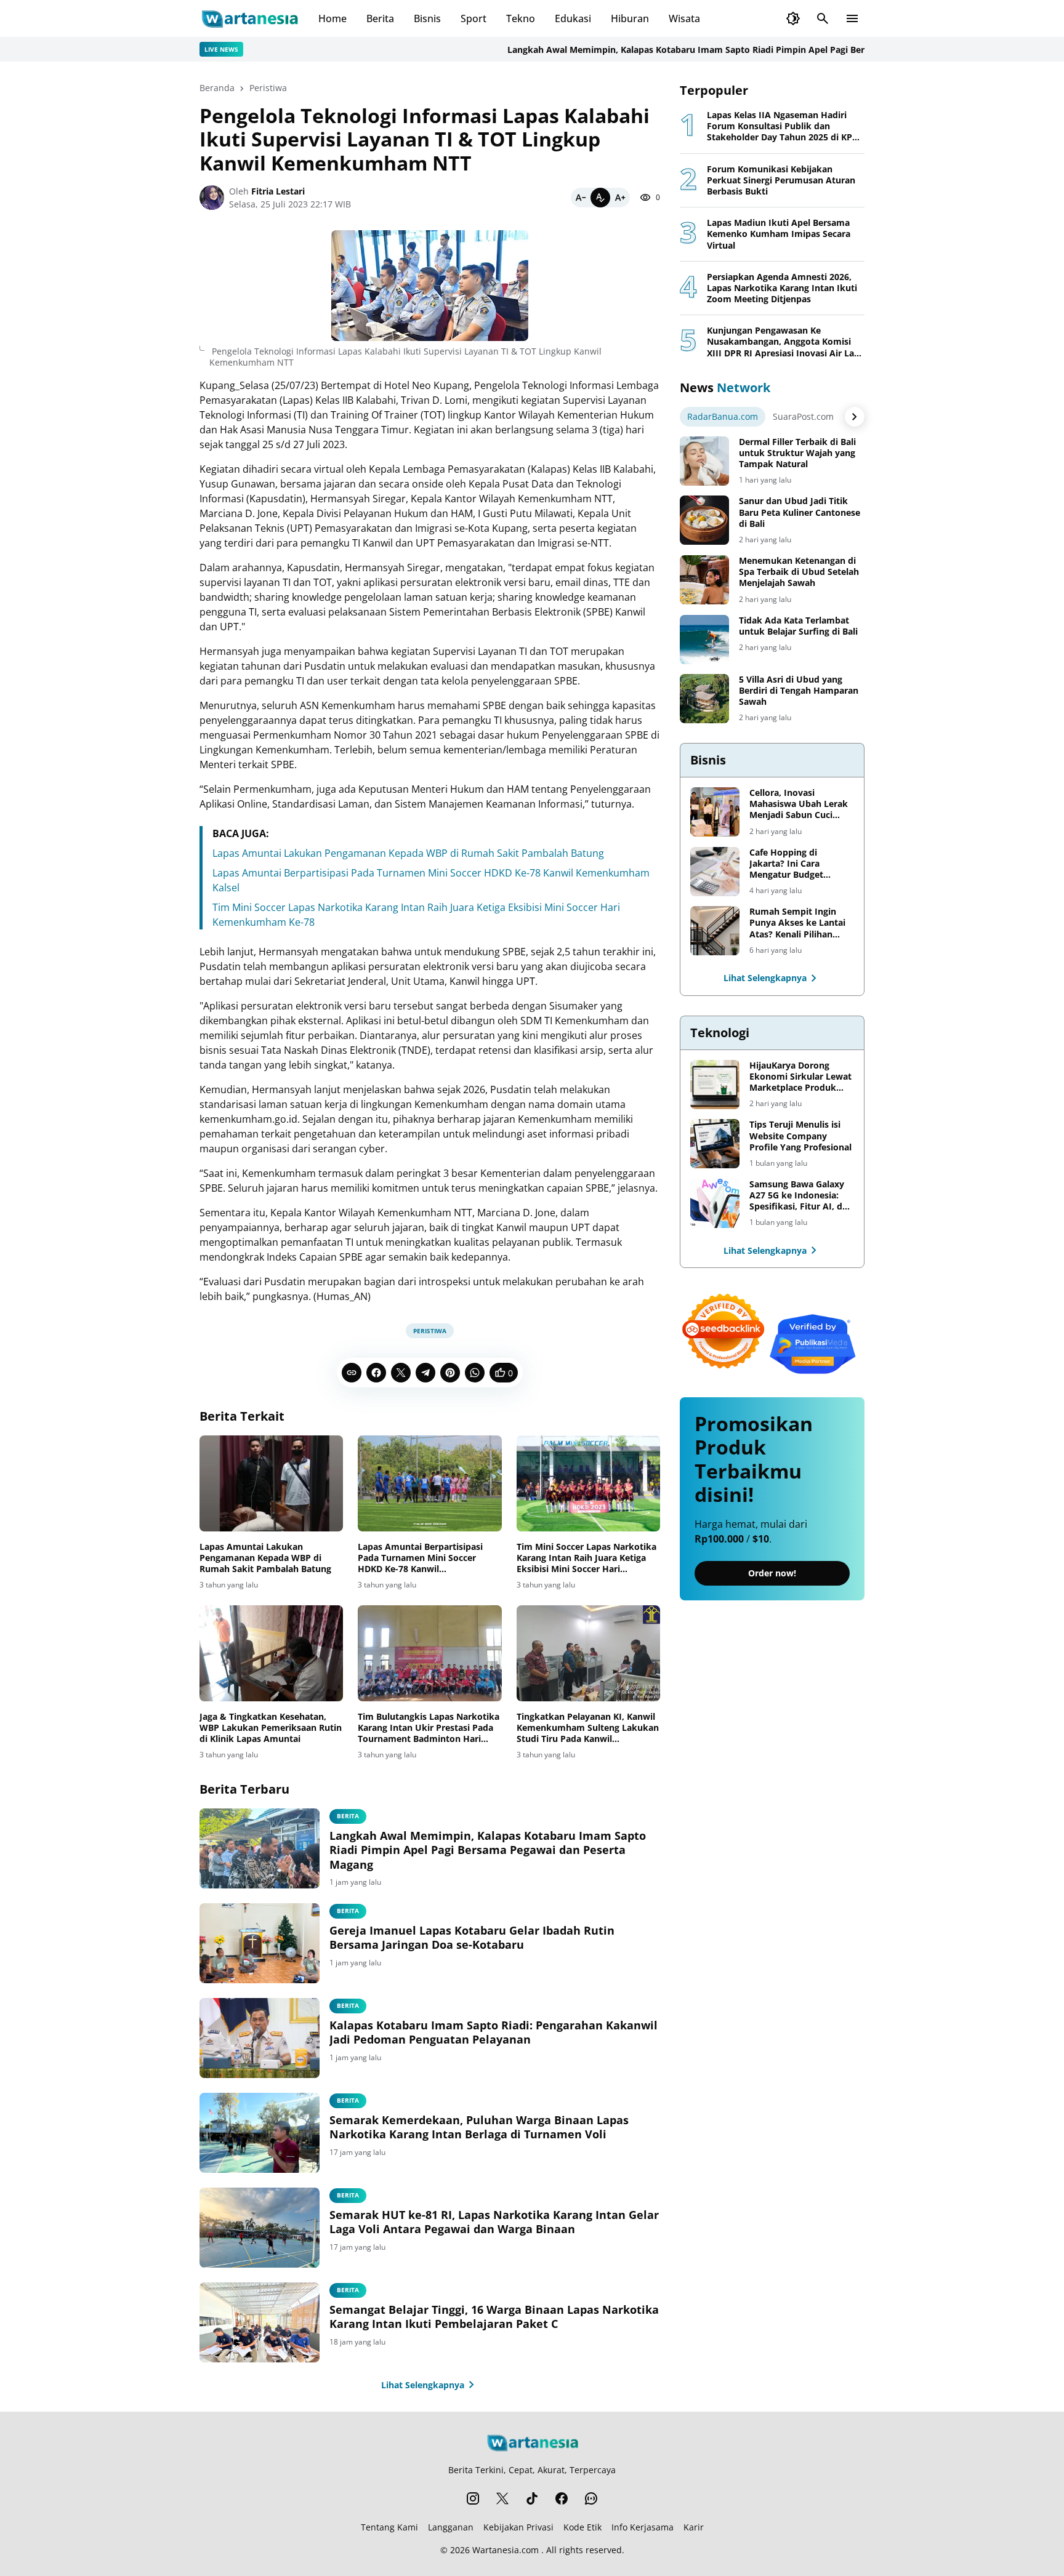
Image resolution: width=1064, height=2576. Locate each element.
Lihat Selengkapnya (423, 2385)
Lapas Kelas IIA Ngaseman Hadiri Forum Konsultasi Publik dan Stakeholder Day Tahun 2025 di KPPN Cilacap (786, 126)
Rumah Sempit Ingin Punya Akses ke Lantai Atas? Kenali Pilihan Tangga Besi (797, 923)
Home (332, 18)
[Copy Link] (352, 1373)
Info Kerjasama (643, 2527)
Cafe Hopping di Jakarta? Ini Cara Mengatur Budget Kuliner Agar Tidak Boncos (788, 864)
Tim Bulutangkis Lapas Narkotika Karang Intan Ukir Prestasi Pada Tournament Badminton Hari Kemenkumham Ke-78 (429, 1728)
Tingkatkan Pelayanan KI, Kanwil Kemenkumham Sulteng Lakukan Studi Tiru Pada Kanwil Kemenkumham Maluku (588, 1728)
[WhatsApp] (475, 1373)
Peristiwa (430, 1331)
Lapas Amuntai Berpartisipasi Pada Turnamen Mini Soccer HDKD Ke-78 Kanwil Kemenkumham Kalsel (420, 1558)
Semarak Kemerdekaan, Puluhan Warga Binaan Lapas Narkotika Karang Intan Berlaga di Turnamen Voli (479, 2127)
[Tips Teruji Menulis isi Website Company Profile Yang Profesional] (715, 1144)
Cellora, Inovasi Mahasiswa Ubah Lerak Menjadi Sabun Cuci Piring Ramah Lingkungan (799, 804)
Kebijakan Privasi (518, 2527)
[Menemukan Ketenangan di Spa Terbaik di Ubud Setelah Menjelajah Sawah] (704, 580)
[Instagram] (473, 2498)
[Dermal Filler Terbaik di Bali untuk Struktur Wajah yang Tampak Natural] (704, 461)
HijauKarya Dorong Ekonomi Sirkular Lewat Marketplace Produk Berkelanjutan (800, 1077)
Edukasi (573, 18)
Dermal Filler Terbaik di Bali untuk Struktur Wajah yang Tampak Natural (797, 453)
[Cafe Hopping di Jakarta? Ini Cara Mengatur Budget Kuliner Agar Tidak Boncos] (715, 872)
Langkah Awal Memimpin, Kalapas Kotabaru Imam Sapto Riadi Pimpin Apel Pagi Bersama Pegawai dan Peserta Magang (703, 50)
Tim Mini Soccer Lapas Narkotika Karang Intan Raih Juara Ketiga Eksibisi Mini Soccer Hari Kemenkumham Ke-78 (586, 1558)
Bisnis (427, 18)
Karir (694, 2527)
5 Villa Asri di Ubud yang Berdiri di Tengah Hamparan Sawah (799, 691)
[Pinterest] (450, 1373)
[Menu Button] (852, 18)
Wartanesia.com (506, 2550)
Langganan (451, 2527)
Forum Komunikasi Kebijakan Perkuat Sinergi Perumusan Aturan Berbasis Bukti (781, 180)
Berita (380, 18)
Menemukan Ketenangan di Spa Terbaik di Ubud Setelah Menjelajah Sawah (799, 572)
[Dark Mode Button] (793, 18)
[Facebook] (376, 1373)
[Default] (600, 198)
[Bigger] (620, 198)
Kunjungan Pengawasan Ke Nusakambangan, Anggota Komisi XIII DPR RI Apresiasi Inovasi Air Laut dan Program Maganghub (785, 342)
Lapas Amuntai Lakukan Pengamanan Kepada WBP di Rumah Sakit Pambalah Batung (408, 853)
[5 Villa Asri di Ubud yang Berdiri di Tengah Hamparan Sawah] (704, 699)
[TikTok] (532, 2498)
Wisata (684, 18)
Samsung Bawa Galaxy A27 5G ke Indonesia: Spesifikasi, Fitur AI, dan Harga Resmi (801, 1196)
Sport (474, 18)
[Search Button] (823, 18)
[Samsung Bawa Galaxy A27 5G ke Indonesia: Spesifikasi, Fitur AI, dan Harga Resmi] (715, 1203)
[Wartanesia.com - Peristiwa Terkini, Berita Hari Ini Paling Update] (249, 18)
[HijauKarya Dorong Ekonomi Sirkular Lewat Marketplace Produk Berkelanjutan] (715, 1085)
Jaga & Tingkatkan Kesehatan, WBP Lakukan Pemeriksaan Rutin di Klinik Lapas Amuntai (271, 1728)
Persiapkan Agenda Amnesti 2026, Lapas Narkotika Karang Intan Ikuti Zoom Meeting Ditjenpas (782, 288)
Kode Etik (582, 2527)
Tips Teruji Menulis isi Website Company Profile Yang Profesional (800, 1136)
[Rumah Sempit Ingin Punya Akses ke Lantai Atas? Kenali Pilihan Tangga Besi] (715, 931)
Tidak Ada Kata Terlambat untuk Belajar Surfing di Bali (798, 626)
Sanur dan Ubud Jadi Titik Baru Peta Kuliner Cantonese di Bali (800, 512)
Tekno (521, 18)
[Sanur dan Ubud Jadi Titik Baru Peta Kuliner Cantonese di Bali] (704, 520)
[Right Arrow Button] (855, 417)
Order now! (772, 1574)
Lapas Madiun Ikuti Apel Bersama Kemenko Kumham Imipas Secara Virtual (779, 234)
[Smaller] (581, 198)
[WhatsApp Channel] (591, 2498)
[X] (401, 1373)
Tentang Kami (389, 2527)
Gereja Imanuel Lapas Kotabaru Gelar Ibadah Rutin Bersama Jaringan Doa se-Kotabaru (472, 1938)
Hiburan (630, 18)
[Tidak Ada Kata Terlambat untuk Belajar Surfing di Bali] (704, 640)
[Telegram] (425, 1373)
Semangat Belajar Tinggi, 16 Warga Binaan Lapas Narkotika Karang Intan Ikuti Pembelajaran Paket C (494, 2317)
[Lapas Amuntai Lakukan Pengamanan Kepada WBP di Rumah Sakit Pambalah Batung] (271, 1483)
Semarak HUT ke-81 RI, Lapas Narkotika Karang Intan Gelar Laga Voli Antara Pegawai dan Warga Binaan (494, 2222)
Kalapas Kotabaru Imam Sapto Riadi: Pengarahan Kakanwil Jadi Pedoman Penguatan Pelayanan (494, 2032)
